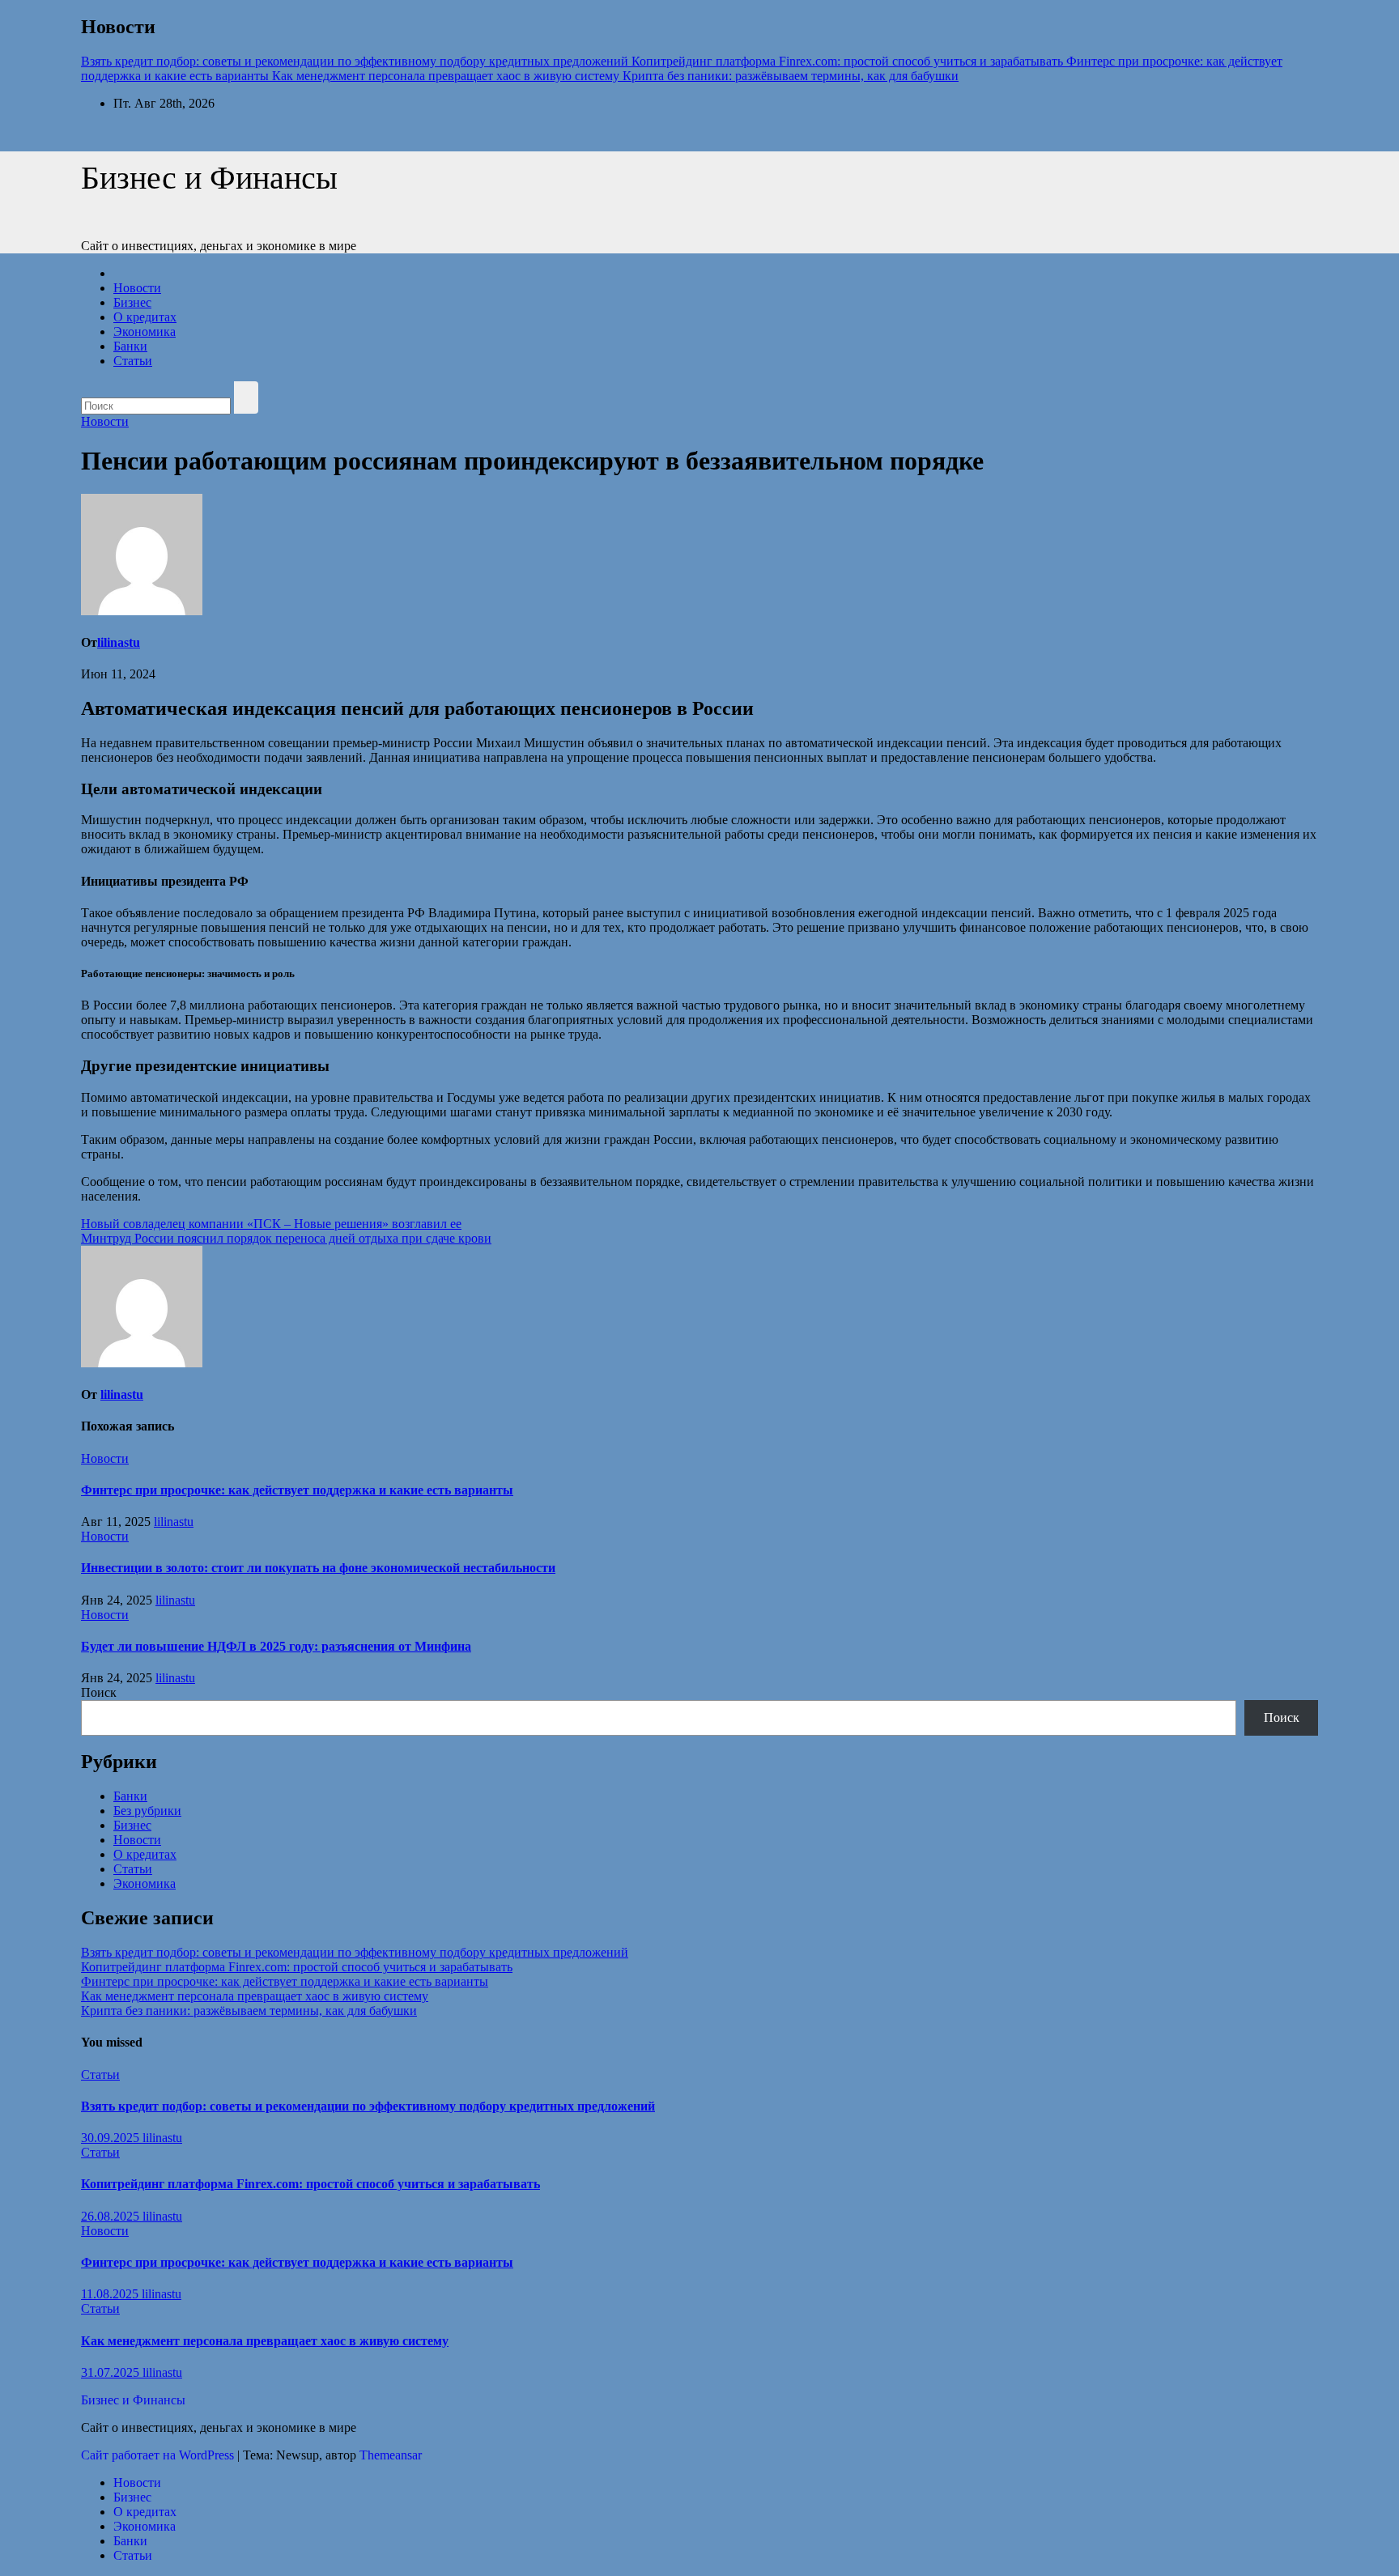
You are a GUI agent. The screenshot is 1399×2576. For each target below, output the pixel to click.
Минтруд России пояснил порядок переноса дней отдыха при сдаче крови (286, 1238)
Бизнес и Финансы (209, 178)
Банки (130, 346)
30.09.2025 (112, 2138)
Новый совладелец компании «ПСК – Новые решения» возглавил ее (271, 1224)
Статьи (133, 361)
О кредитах (145, 317)
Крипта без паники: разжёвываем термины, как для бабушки (249, 2011)
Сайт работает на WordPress (159, 2455)
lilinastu (119, 642)
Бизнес (132, 302)
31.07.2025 (112, 2372)
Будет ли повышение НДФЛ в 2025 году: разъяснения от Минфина (276, 1646)
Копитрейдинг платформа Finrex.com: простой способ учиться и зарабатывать (297, 1967)
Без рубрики (147, 1811)
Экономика (145, 332)
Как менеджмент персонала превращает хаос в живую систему (255, 1996)
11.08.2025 (111, 2294)
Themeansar (391, 2455)
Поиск (99, 1692)
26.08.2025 (112, 2216)
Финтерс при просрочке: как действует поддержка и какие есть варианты (297, 1490)
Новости (137, 288)
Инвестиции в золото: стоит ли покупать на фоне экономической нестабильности (318, 1568)
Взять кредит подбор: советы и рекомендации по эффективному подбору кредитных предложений (355, 1952)
